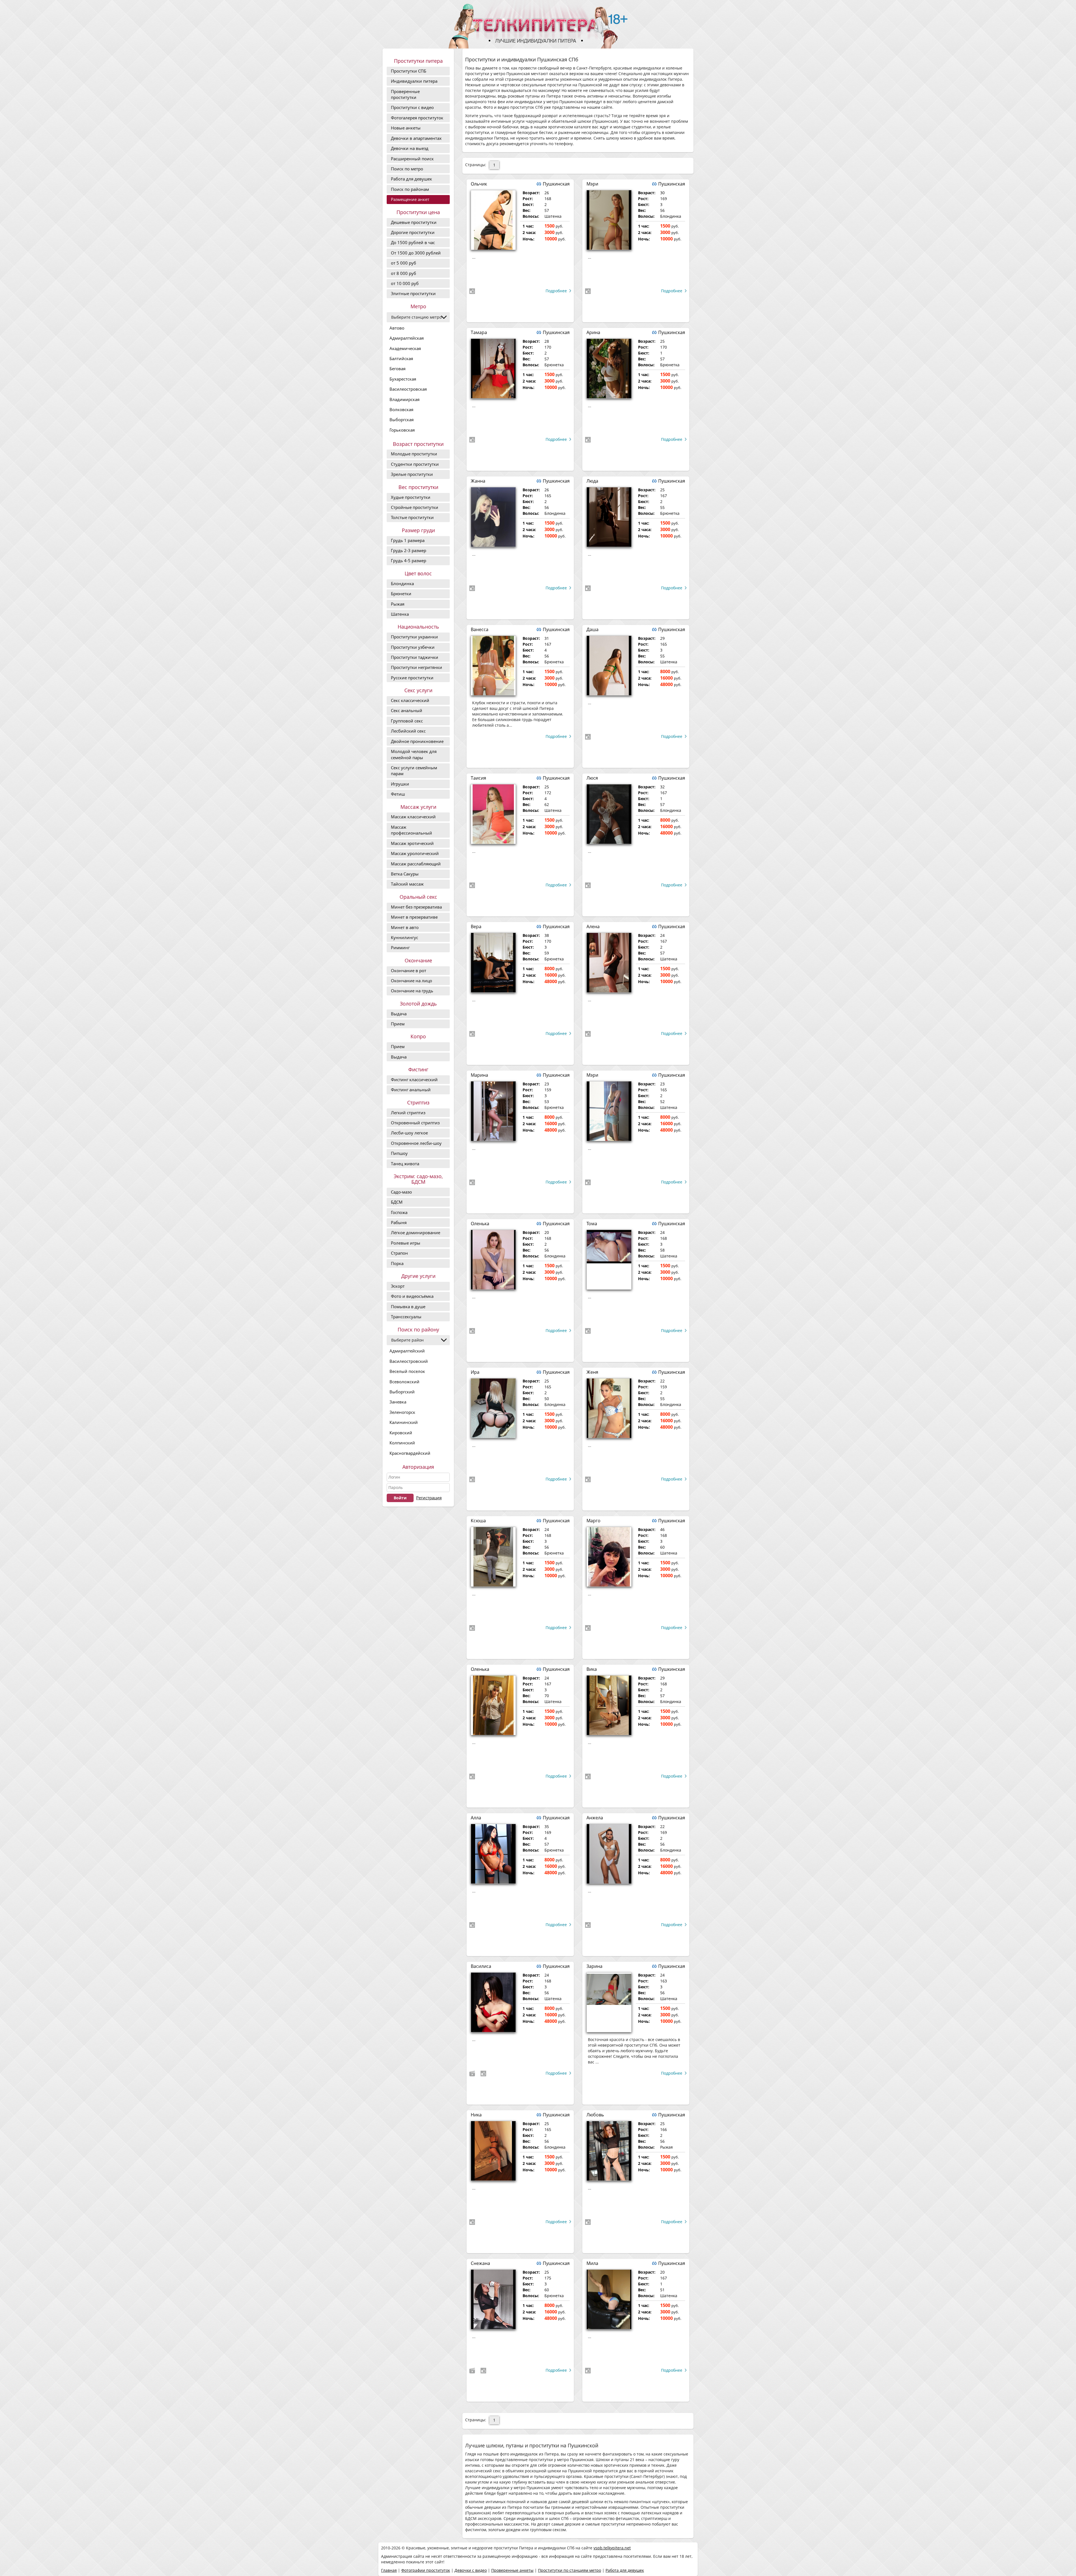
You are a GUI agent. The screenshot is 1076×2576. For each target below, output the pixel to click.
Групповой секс (407, 721)
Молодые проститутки (414, 454)
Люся (592, 778)
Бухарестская (403, 379)
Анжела (595, 1818)
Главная (389, 2570)
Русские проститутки (412, 678)
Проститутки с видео (412, 107)
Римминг (400, 948)
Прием (398, 1024)
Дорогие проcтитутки (413, 232)
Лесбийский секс (408, 731)
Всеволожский (404, 1382)
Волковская (401, 409)
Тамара (479, 332)
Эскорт (398, 1286)
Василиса (481, 1966)
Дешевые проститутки (414, 222)
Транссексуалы (406, 1317)
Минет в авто (405, 927)
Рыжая (398, 604)
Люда (592, 481)
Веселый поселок (407, 1371)
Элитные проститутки (413, 293)
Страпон (399, 1253)
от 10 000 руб (405, 283)
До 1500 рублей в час (413, 242)
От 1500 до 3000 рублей (416, 253)
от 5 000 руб (403, 263)
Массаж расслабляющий (416, 864)
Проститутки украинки (414, 637)
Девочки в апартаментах (416, 138)
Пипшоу (399, 1153)
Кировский (401, 1433)
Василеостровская (408, 389)
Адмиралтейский (407, 1351)
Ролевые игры (406, 1243)
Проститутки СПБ (409, 71)
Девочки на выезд (410, 148)
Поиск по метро (407, 169)
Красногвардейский (410, 1453)
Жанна (478, 481)
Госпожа (399, 1212)
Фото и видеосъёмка (412, 1296)
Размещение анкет (410, 199)
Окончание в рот (409, 970)
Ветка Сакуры (405, 874)
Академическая (405, 348)
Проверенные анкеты (512, 2570)
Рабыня (399, 1222)
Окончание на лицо (411, 981)
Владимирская (404, 399)
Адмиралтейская (407, 338)
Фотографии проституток (426, 2570)
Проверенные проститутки (405, 94)
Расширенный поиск (412, 159)
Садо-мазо (401, 1192)
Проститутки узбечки (413, 647)
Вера (476, 926)
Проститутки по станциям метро (570, 2570)
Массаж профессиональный (411, 830)
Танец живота (405, 1164)
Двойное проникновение (417, 741)
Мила (592, 2263)
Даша (593, 629)
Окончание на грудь (412, 991)
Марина (479, 1075)
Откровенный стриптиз (415, 1123)
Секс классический (410, 700)
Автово (397, 328)
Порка (397, 1263)
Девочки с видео (471, 2570)
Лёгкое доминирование (416, 1233)
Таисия (478, 778)
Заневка (398, 1402)
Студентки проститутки (415, 464)
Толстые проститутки (412, 517)
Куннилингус (404, 937)
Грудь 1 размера (408, 540)
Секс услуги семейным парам (414, 771)
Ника (476, 2115)
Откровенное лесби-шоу (416, 1143)
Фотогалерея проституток (417, 118)
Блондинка (402, 583)
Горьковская (402, 430)
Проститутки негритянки (417, 667)
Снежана (480, 2263)
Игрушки (400, 784)
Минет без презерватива (416, 907)
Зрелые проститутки (412, 474)
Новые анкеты (406, 128)
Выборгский (402, 1392)
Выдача (399, 1014)
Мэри (592, 184)
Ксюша (478, 1521)
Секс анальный (407, 710)
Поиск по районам (410, 189)
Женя (592, 1372)
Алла (476, 1818)
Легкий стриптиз (408, 1113)
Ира (475, 1372)
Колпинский (402, 1443)
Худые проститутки (411, 497)
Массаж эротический (412, 843)
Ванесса (480, 629)
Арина (593, 332)
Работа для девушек (411, 179)
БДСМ (397, 1202)
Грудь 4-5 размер (409, 560)
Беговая (397, 369)
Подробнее (556, 291)
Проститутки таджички (415, 657)
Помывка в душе (408, 1306)
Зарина (594, 1966)
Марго (593, 1521)
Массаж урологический (415, 853)
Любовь (595, 2115)
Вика (592, 1669)
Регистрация (429, 1498)
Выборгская (402, 420)
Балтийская (401, 358)
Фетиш (398, 794)
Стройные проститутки (415, 507)
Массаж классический (413, 817)
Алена (593, 926)
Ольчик (479, 184)
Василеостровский (409, 1361)
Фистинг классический (414, 1079)
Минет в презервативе (414, 917)
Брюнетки (401, 594)
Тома (592, 1224)
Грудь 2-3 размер (409, 550)
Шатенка (400, 614)
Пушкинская (556, 184)
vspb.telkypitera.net (612, 2548)
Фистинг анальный (411, 1090)
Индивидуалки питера (414, 81)
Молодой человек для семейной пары (414, 754)
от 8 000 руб (403, 273)
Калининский (404, 1422)
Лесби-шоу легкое (409, 1133)
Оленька (480, 1224)
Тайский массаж (407, 884)
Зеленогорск (402, 1412)
